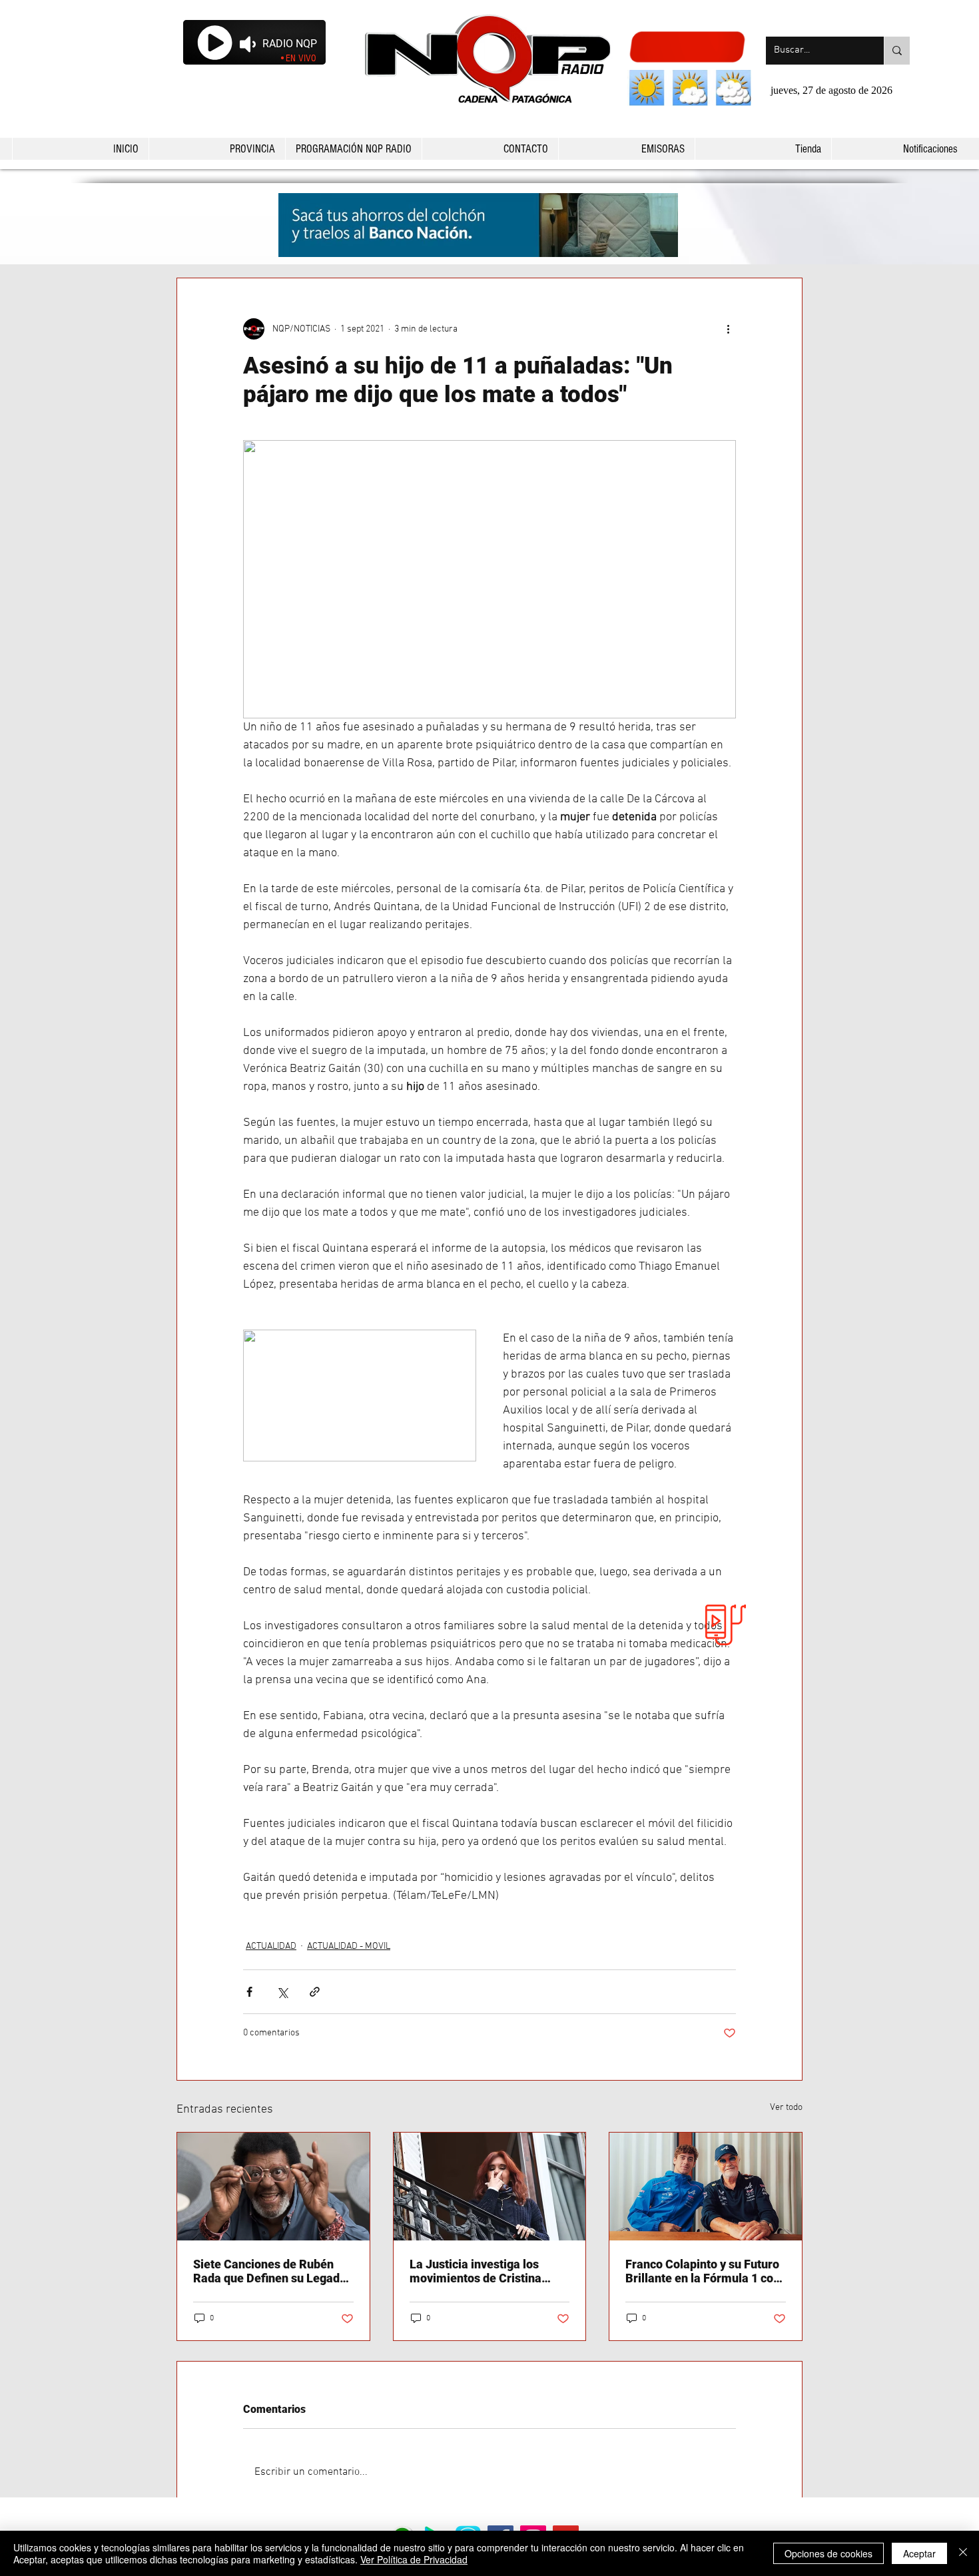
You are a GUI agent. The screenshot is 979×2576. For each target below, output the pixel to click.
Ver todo (786, 2108)
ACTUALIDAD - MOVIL (349, 1946)
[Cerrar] (963, 2553)
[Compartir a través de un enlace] (315, 1992)
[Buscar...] (897, 51)
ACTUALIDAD (271, 1946)
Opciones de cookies (828, 2553)
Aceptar (919, 2553)
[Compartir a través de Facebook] (249, 1992)
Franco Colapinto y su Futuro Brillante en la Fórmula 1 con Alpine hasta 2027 (703, 2271)
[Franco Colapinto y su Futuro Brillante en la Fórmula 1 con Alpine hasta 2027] (706, 2187)
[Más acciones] (728, 329)
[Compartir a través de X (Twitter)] (282, 1992)
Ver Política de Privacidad (414, 2559)
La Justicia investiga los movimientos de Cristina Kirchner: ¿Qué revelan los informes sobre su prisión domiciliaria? (481, 2271)
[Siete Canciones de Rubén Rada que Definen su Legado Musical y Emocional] (273, 2187)
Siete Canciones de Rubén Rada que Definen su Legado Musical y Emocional (270, 2271)
